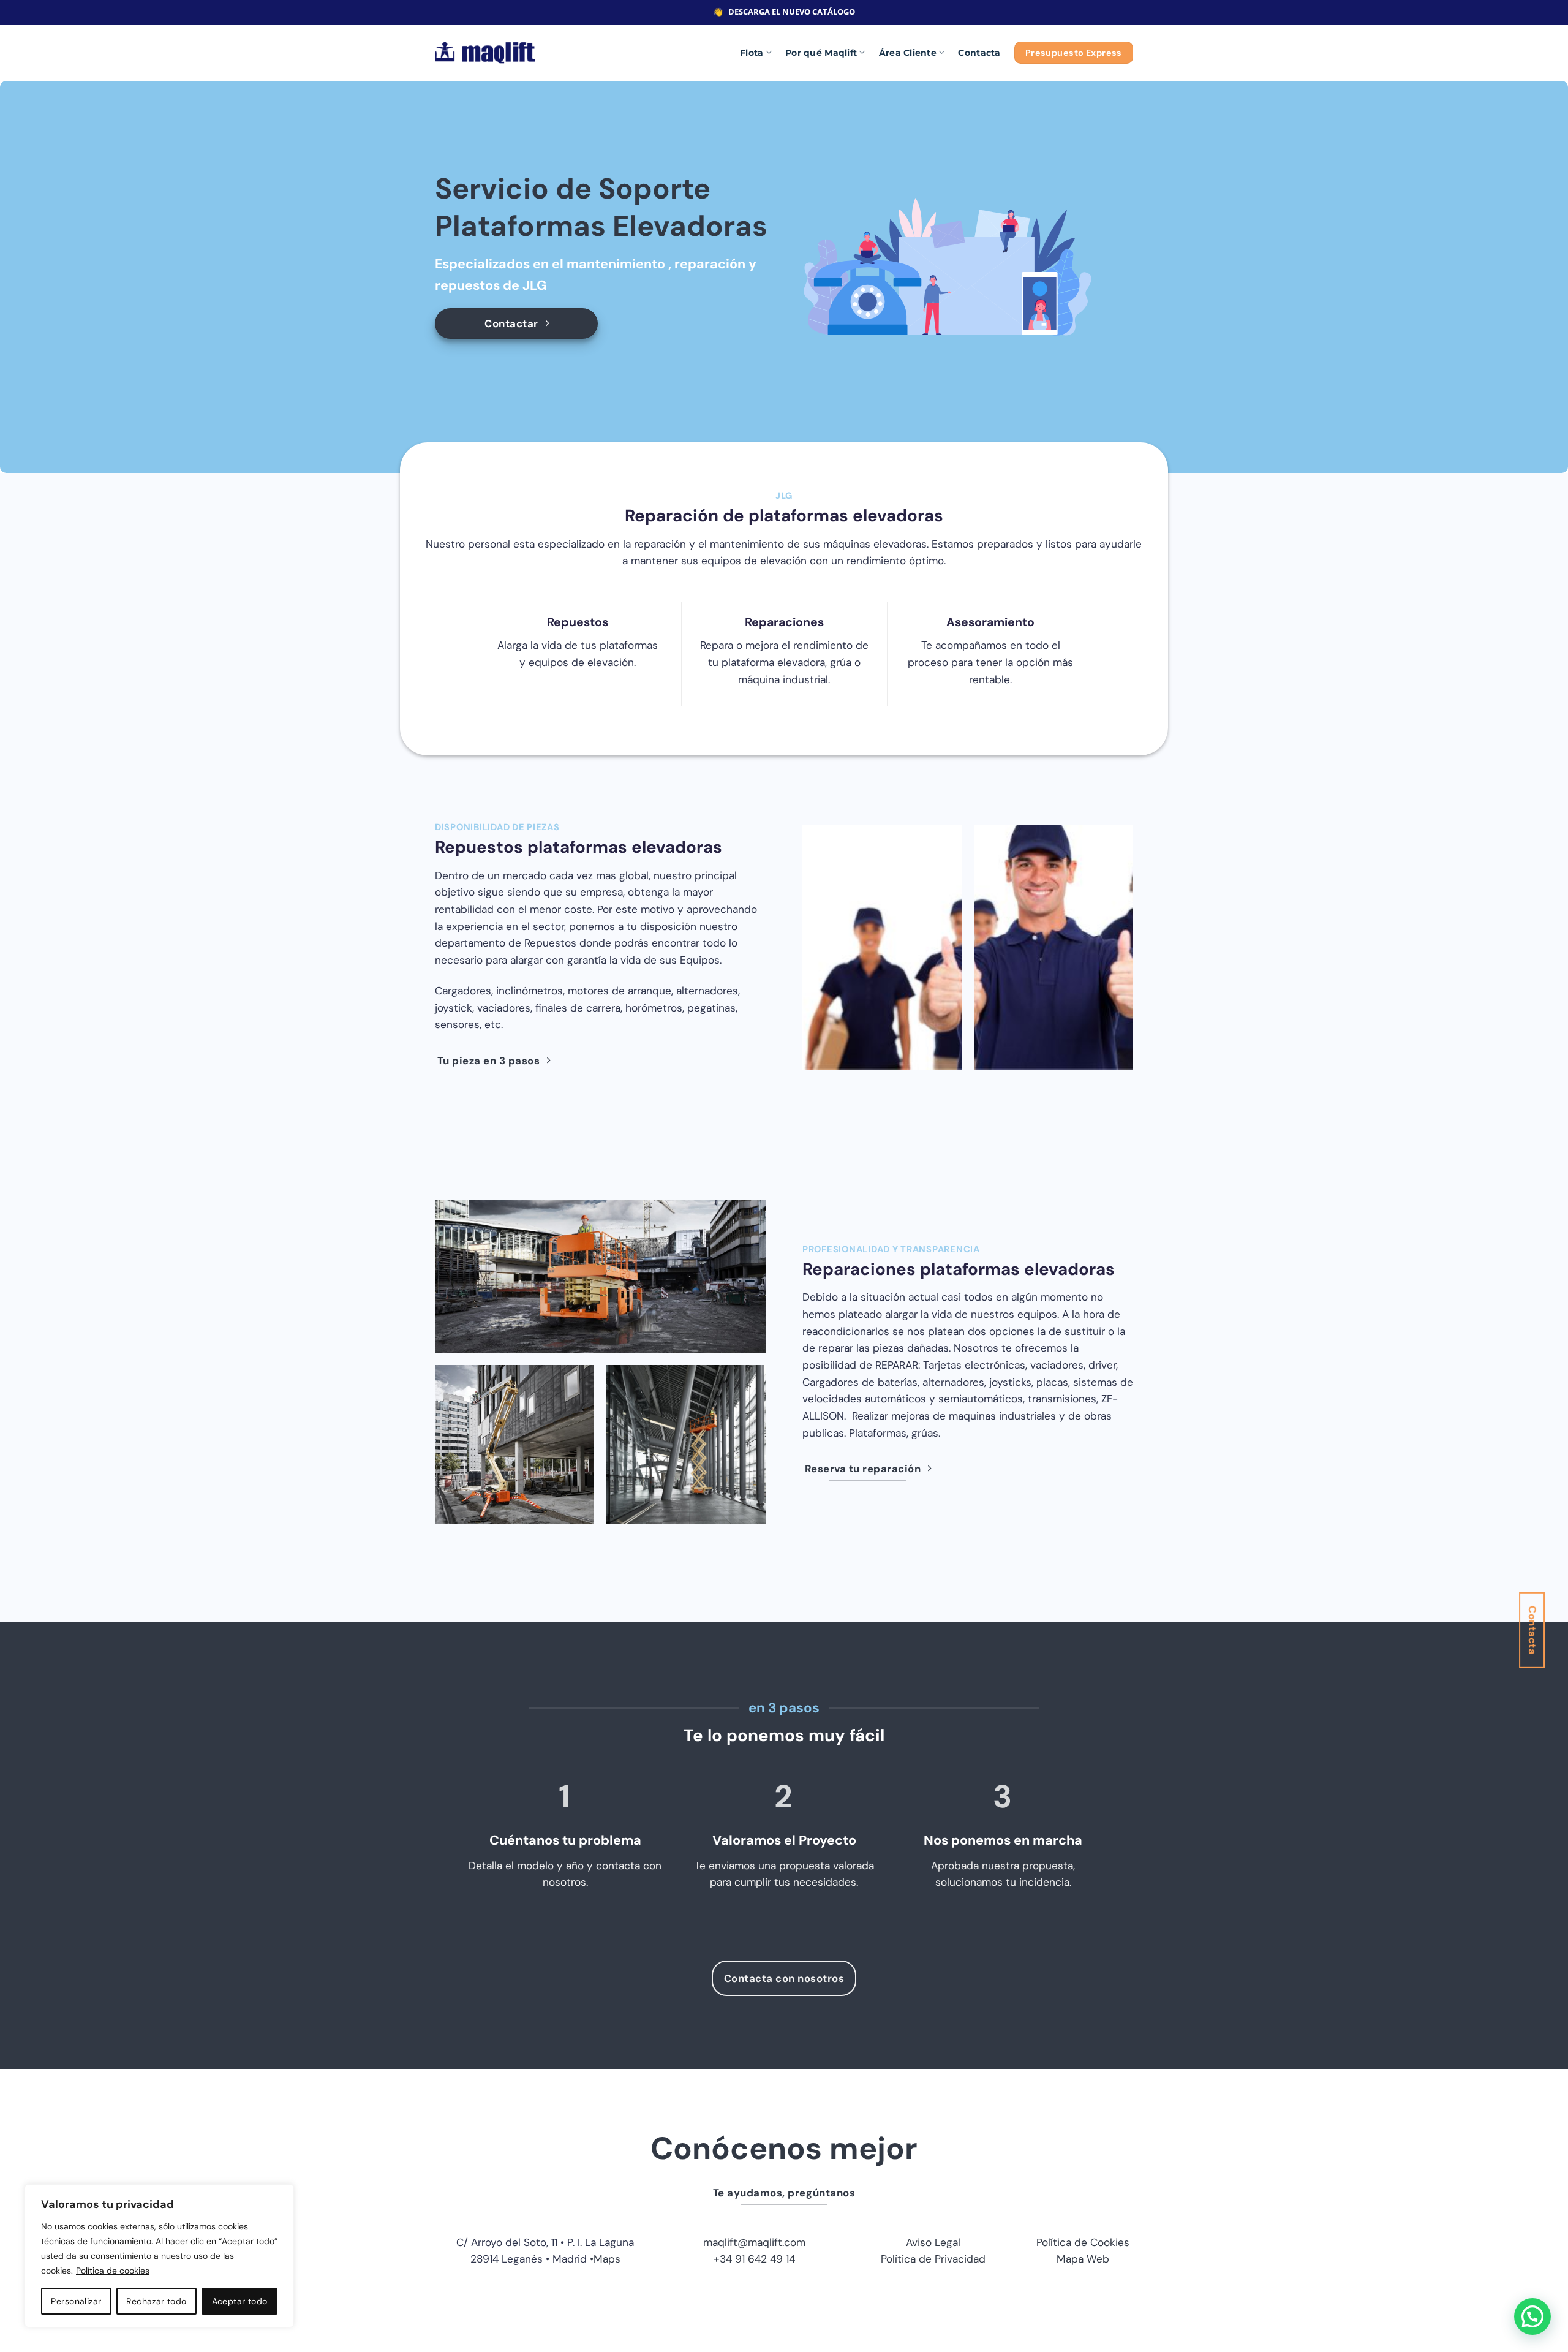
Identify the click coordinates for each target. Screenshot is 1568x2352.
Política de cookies (113, 2271)
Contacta (979, 53)
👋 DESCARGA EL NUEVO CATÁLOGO (784, 12)
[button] (1532, 2316)
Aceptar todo (240, 2301)
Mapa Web (1083, 2259)
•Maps (605, 2259)
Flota (752, 53)
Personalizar (76, 2301)
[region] (159, 2256)
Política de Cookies (1083, 2242)
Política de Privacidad (933, 2259)
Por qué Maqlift (821, 53)
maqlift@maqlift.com (754, 2242)
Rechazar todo (156, 2301)
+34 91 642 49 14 (754, 2259)
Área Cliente (908, 53)
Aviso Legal (933, 2242)
